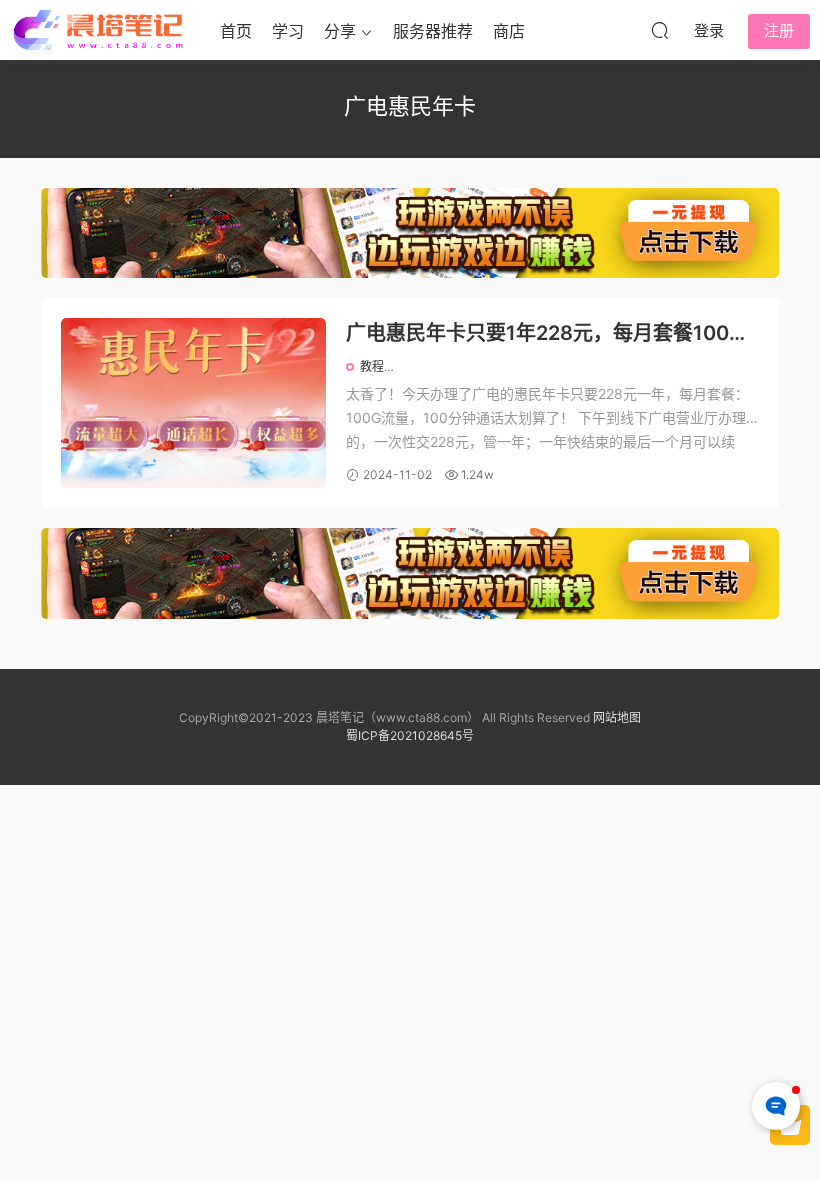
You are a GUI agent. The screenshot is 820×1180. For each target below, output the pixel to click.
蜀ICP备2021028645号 (410, 735)
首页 (236, 31)
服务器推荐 (433, 31)
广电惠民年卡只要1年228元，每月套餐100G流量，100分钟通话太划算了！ (545, 334)
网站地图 (617, 717)
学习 (288, 31)
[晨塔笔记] (100, 30)
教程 (372, 366)
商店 (509, 31)
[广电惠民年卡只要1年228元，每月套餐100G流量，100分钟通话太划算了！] (193, 403)
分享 (340, 31)
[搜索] (660, 30)
